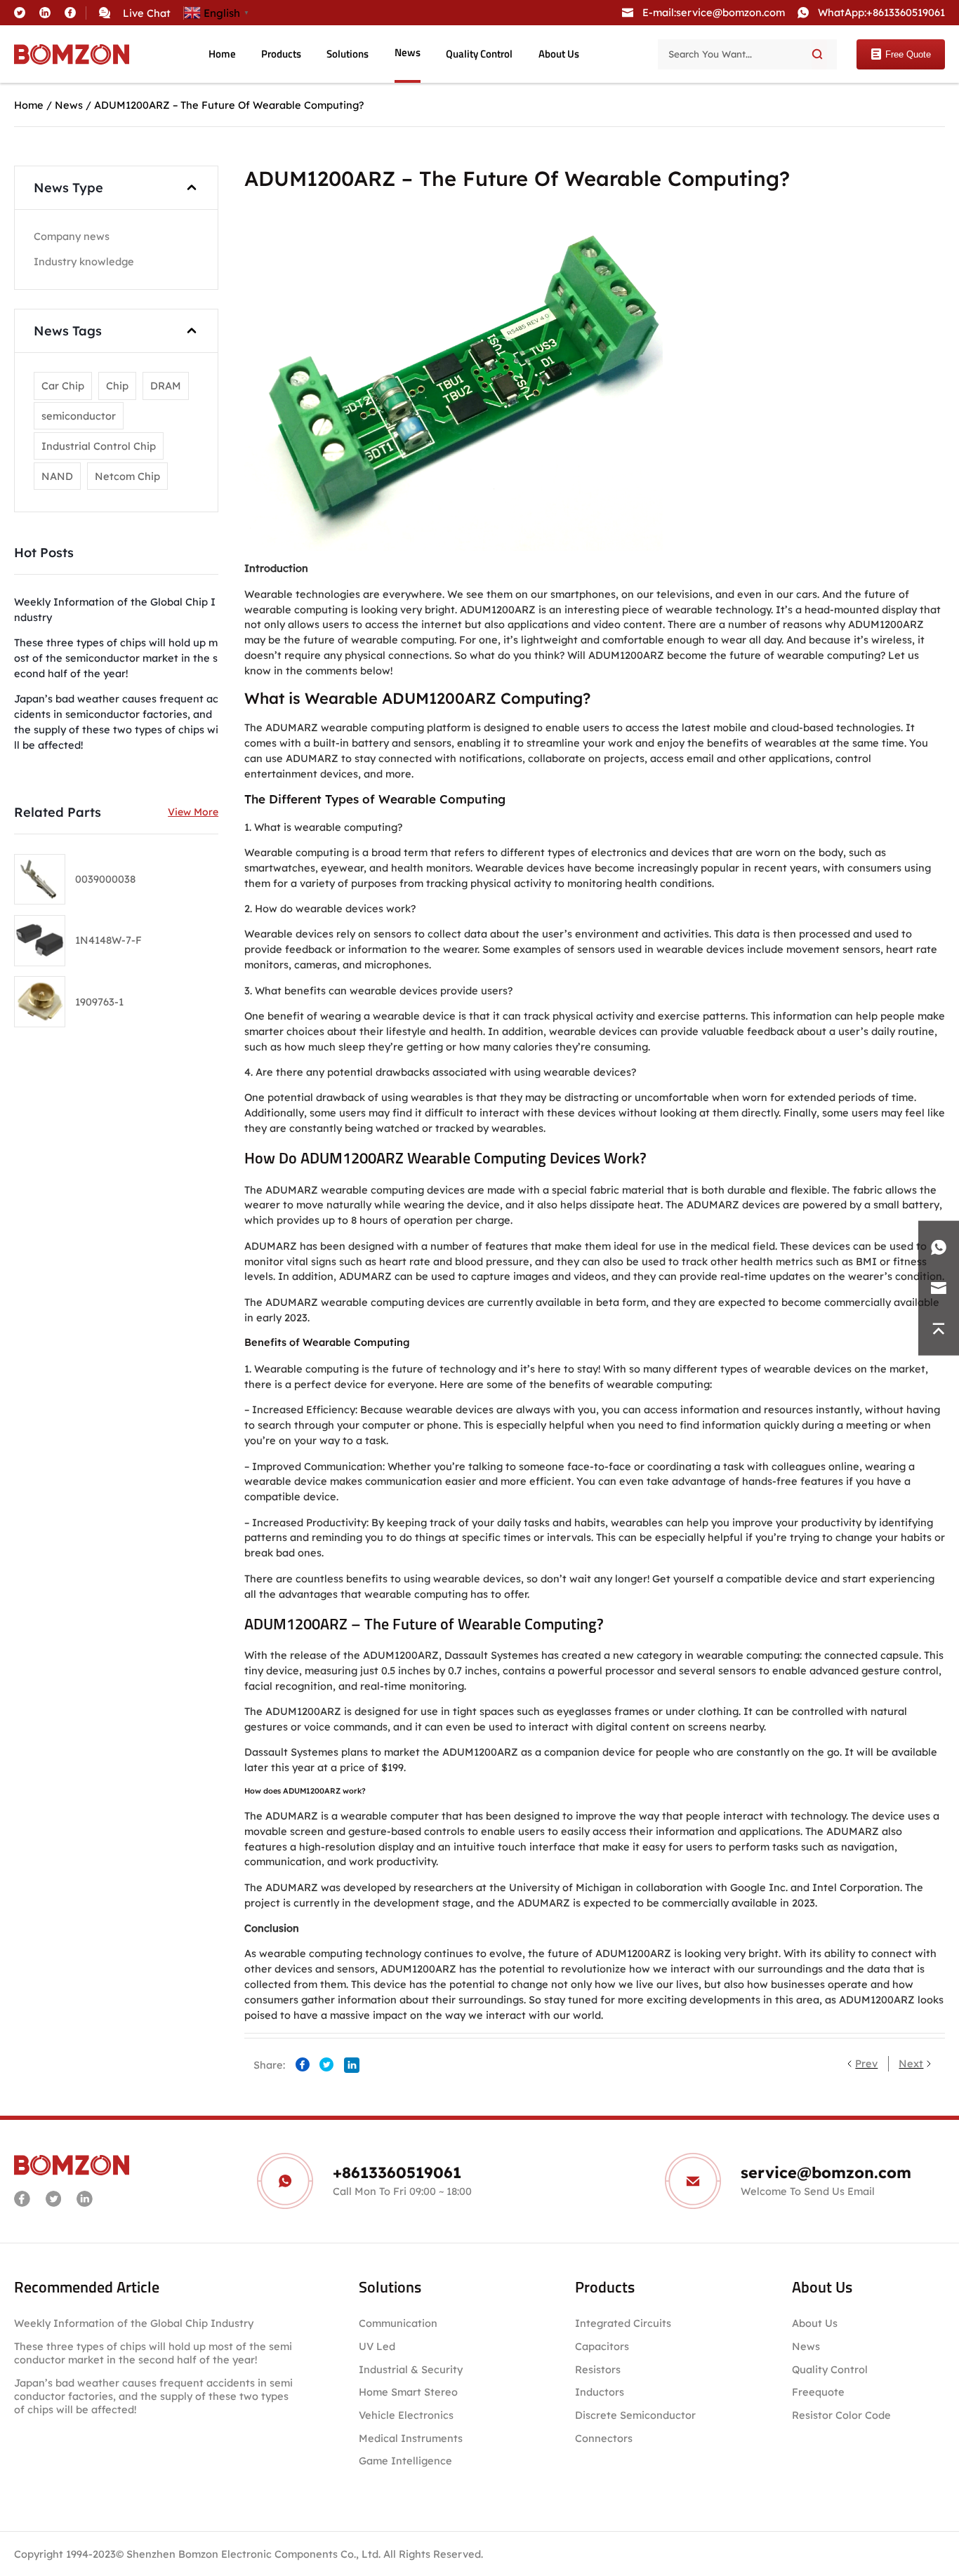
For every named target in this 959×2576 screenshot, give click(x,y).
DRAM (166, 386)
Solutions (348, 54)
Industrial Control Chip (99, 446)
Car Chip (63, 386)
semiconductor (79, 416)
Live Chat (147, 13)
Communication (398, 2323)
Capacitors (602, 2346)
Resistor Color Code (841, 2415)
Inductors (600, 2392)
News (408, 53)
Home (222, 54)
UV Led (377, 2346)
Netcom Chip (127, 476)
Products (281, 54)
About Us (559, 54)
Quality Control (479, 54)
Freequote (818, 2392)
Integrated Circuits (623, 2323)
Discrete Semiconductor (635, 2415)
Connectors (604, 2438)
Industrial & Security (411, 2369)
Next (911, 2063)
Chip (117, 386)
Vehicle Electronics (406, 2415)
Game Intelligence (405, 2461)
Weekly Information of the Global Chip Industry (134, 2323)
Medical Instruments (411, 2438)
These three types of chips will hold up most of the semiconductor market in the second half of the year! (153, 2353)
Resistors (598, 2369)
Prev (866, 2063)
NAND (57, 476)
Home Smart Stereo (410, 2392)
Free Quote (908, 54)
